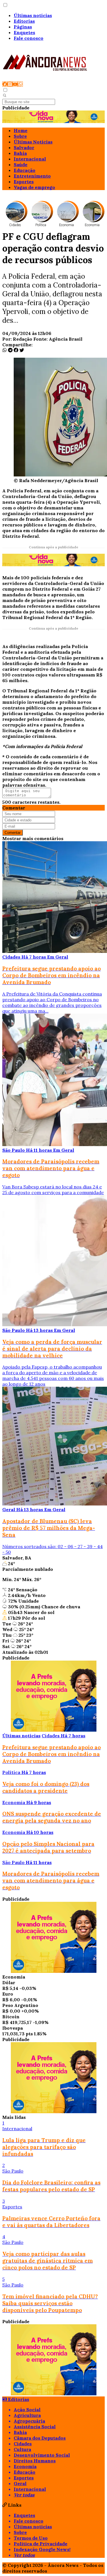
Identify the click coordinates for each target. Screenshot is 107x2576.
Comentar (13, 833)
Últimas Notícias (33, 142)
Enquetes (24, 32)
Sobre (20, 136)
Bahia (20, 153)
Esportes (24, 182)
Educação (25, 170)
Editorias (24, 21)
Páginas (23, 27)
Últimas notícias (33, 15)
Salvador (24, 147)
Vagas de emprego (34, 187)
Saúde (21, 164)
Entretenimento (32, 176)
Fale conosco (29, 38)
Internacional (30, 159)
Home (21, 130)
